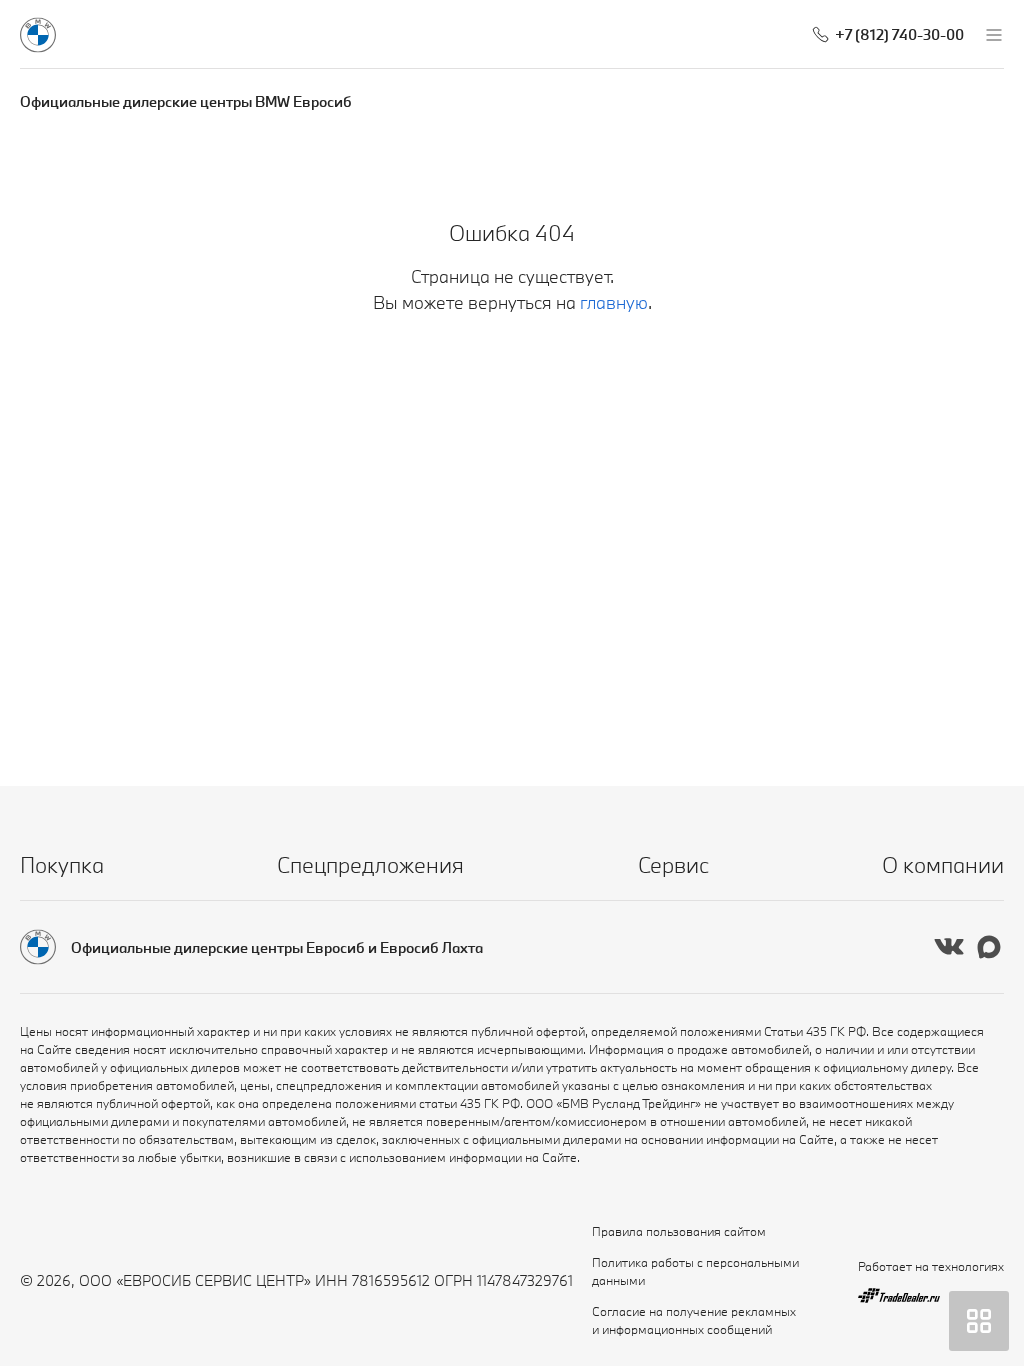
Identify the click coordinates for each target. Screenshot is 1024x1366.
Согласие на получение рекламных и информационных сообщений (694, 1320)
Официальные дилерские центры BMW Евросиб (186, 101)
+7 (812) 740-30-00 (899, 34)
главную (614, 302)
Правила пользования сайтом (679, 1231)
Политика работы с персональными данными (695, 1271)
